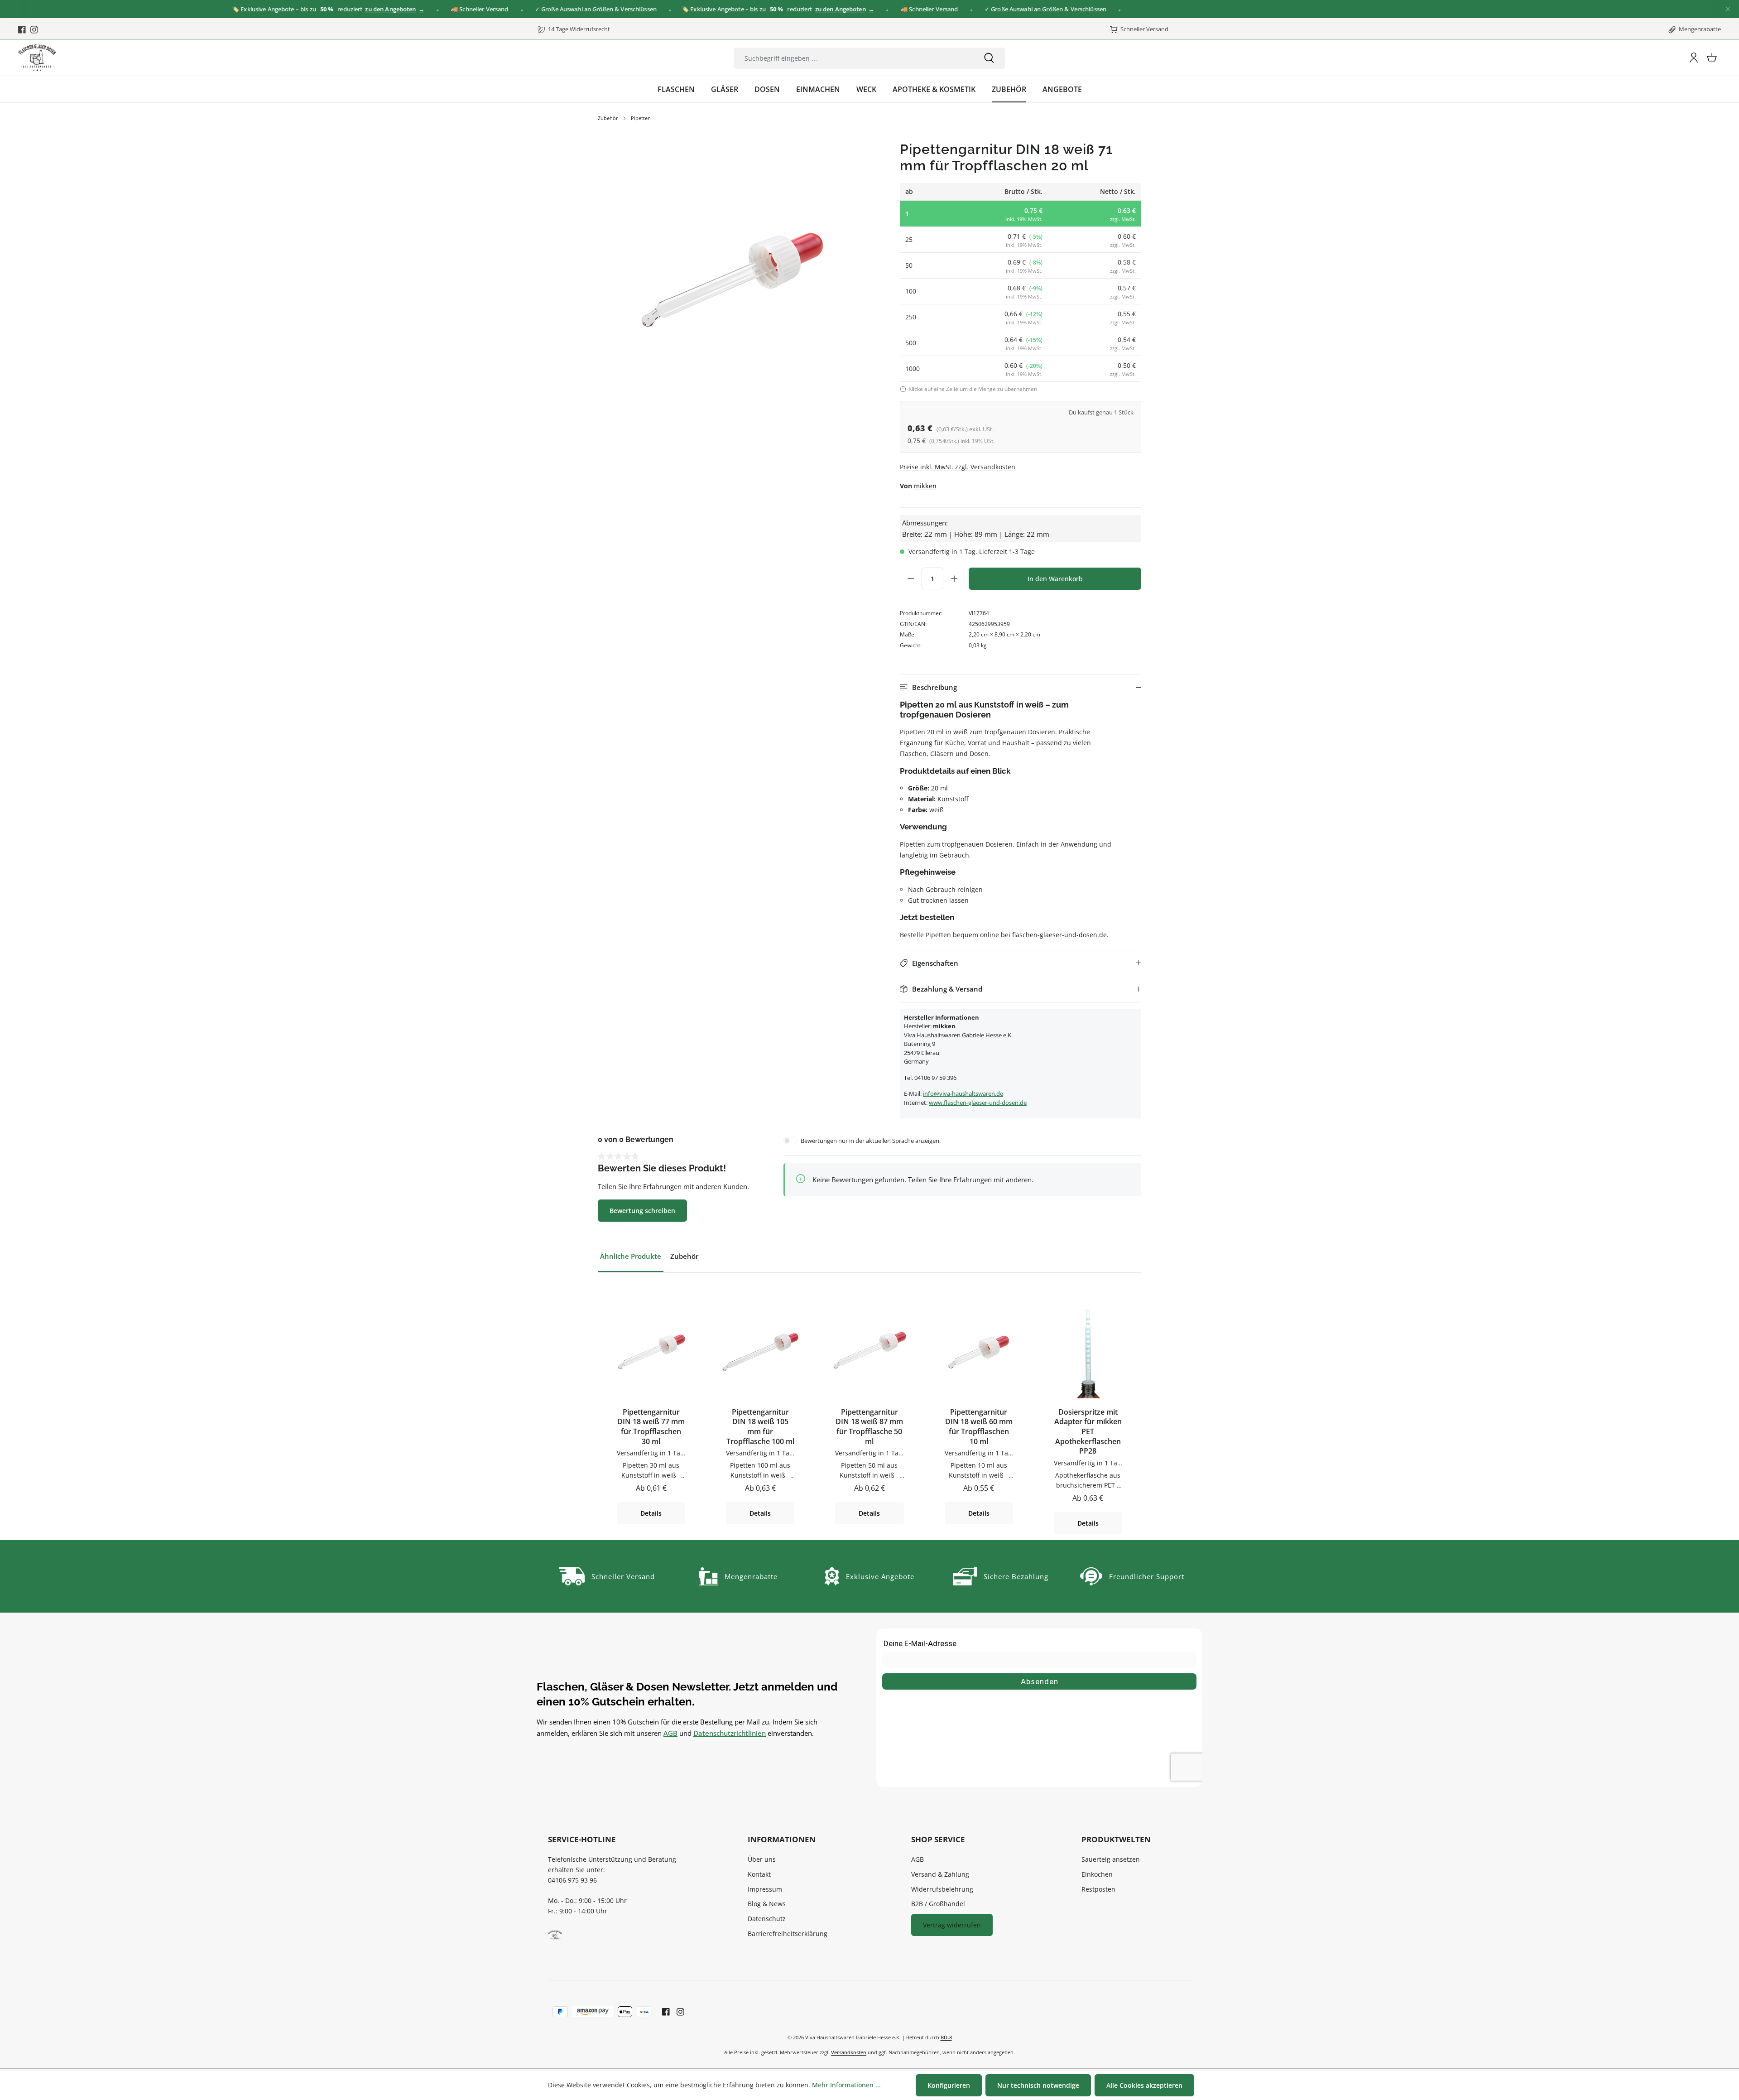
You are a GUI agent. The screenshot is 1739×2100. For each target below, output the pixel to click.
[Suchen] (989, 58)
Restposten (1098, 1889)
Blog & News (767, 1904)
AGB (670, 1733)
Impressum (765, 1889)
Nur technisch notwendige (1038, 2085)
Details (651, 1513)
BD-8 (946, 2037)
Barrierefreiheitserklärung (788, 1934)
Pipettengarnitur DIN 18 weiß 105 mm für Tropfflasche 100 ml (760, 1427)
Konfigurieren (949, 2085)
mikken (925, 486)
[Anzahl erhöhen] (954, 578)
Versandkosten (849, 2052)
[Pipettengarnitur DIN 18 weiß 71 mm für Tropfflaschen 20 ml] (730, 273)
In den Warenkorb (1055, 579)
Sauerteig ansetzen (1111, 1859)
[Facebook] (22, 29)
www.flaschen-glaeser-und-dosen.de (978, 1103)
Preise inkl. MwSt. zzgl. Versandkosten (958, 467)
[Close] (1728, 9)
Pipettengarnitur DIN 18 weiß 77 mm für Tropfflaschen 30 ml (651, 1427)
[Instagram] (34, 29)
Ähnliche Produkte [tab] (631, 1256)
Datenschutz (767, 1919)
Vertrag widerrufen (952, 1925)
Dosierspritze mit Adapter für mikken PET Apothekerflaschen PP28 (1088, 1432)
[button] (1021, 687)
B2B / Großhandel (938, 1904)
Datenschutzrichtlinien (730, 1733)
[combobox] (853, 58)
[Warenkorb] (1712, 58)
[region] (730, 274)
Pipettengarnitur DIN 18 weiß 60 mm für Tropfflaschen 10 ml (979, 1427)
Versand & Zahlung (940, 1874)
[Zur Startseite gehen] (37, 58)
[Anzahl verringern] (911, 578)
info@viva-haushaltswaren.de (963, 1093)
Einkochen (1097, 1874)
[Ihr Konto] (1694, 58)
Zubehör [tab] (684, 1256)
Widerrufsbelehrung (942, 1889)
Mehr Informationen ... (846, 2085)
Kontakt (759, 1874)
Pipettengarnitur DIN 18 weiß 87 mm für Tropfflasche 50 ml (869, 1427)
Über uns (762, 1859)
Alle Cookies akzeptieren (1144, 2085)
